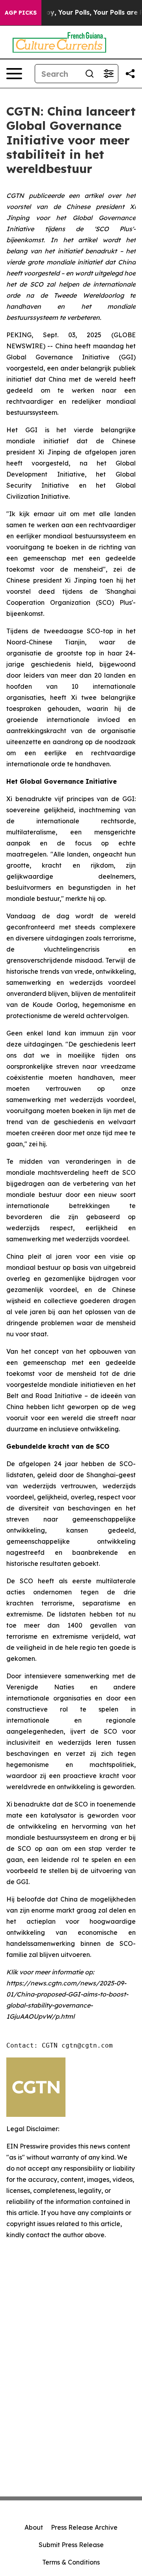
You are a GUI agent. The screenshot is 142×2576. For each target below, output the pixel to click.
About (34, 2527)
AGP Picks (21, 13)
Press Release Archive (84, 2527)
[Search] (90, 74)
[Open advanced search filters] (108, 74)
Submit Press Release (71, 2545)
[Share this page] (130, 74)
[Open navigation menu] (14, 74)
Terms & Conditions (71, 2562)
